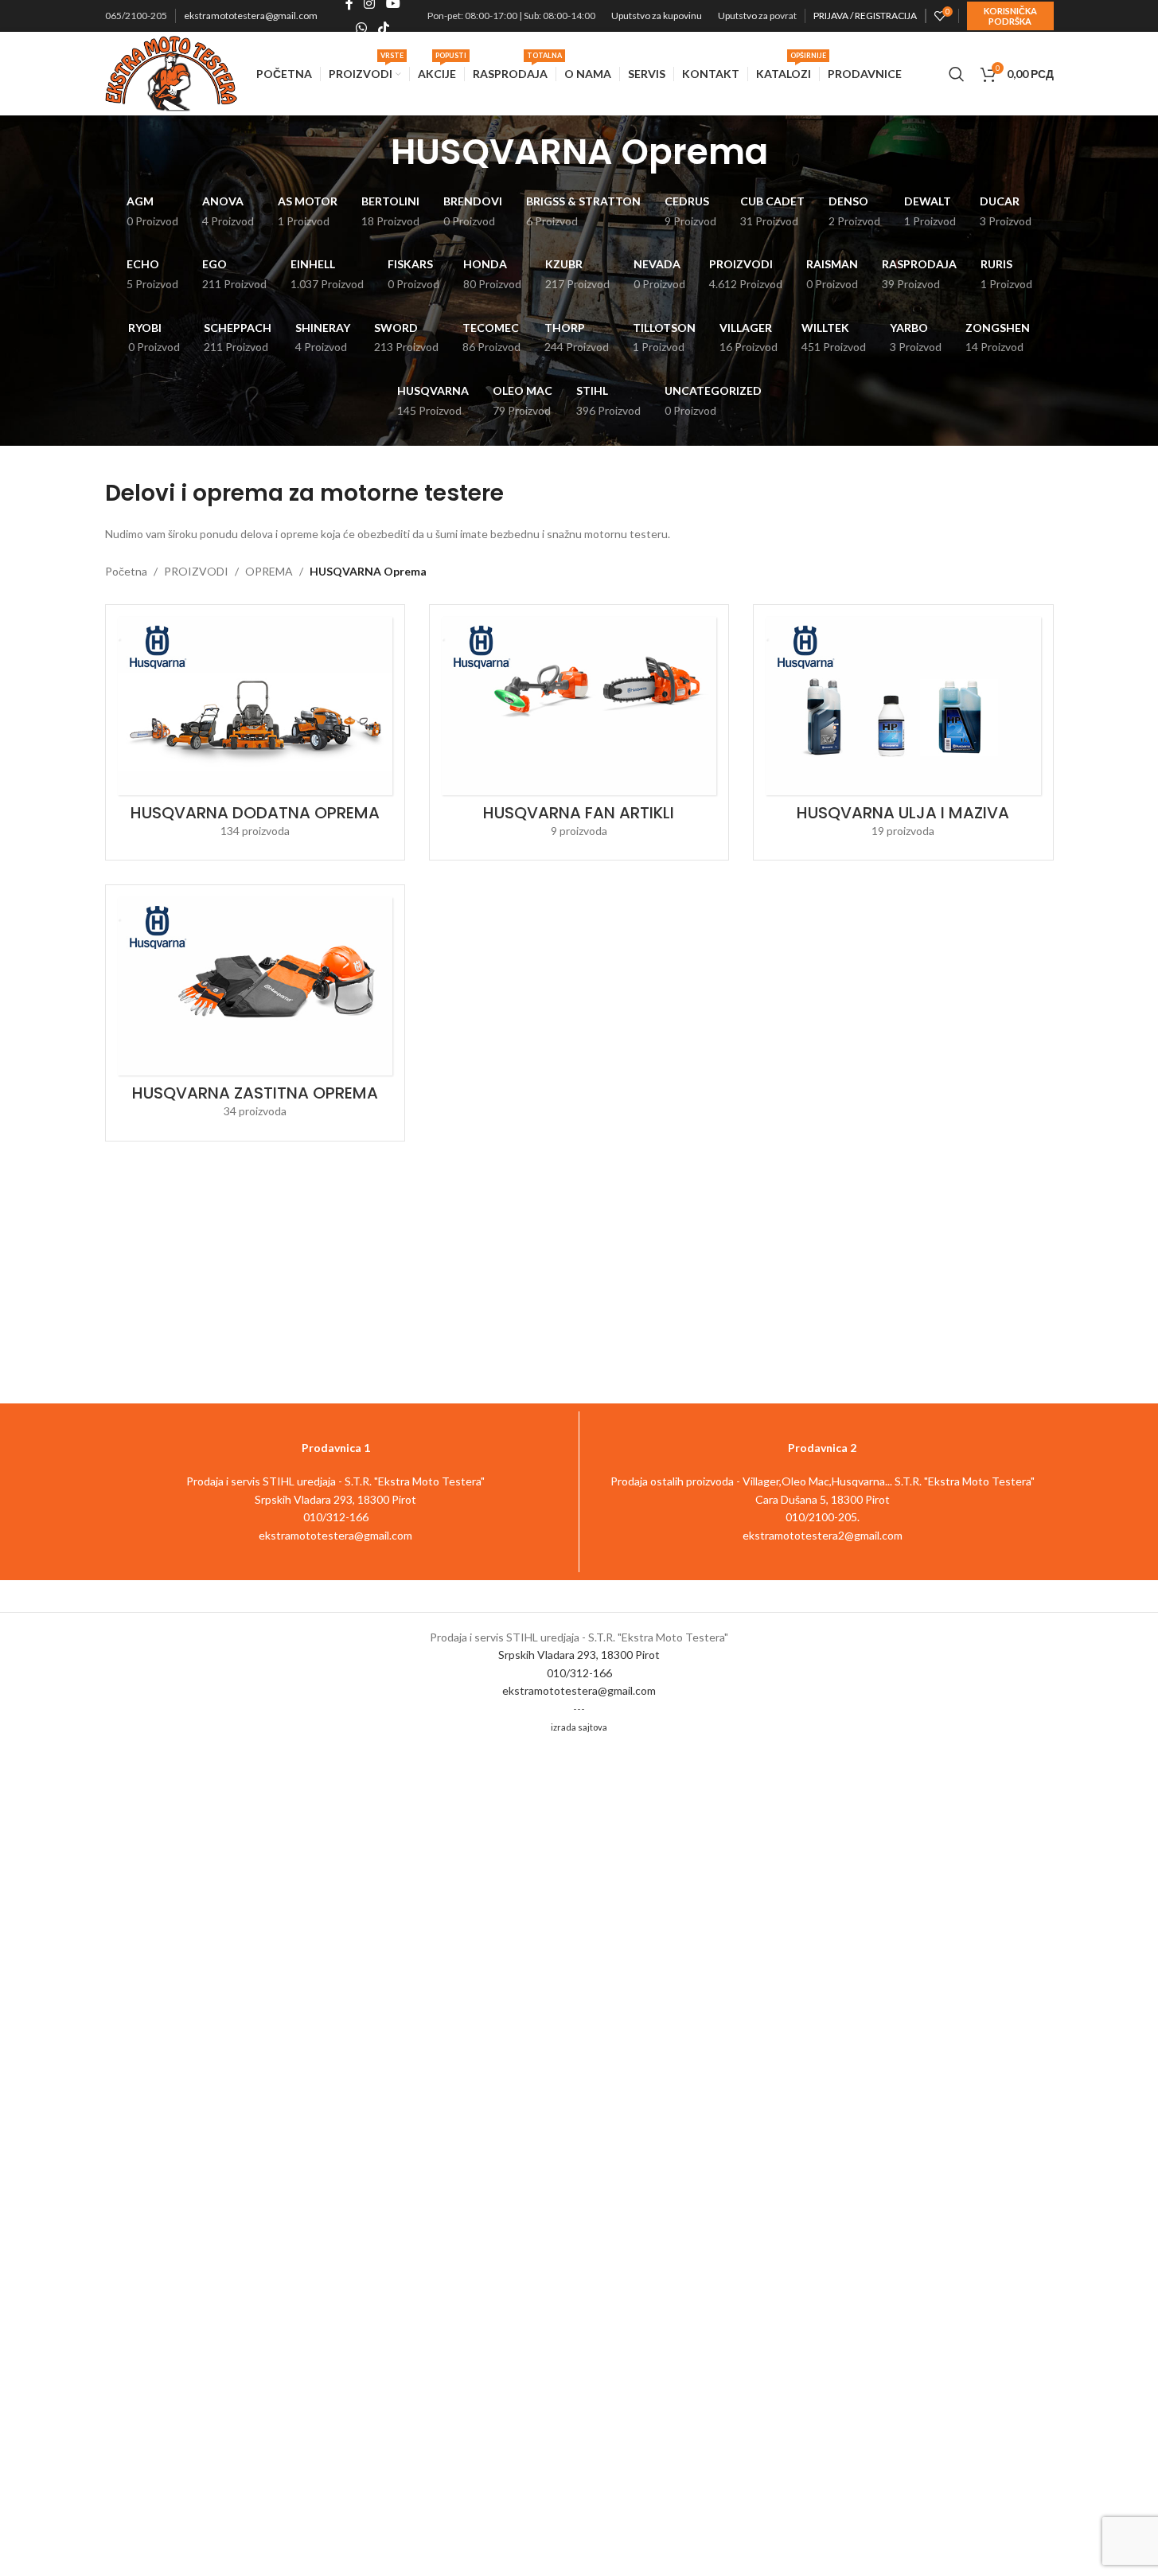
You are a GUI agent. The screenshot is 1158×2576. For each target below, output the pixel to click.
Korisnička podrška (1010, 16)
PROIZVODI (196, 571)
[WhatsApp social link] (362, 28)
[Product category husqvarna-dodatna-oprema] (255, 732)
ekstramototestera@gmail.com (251, 16)
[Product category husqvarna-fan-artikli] (579, 732)
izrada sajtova (579, 1727)
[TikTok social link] (383, 28)
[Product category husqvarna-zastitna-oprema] (255, 1013)
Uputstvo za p (746, 16)
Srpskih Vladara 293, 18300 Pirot (579, 1655)
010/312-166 (579, 1673)
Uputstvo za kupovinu (657, 16)
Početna (126, 571)
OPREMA (269, 571)
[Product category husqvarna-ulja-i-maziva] (903, 732)
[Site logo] (172, 72)
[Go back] (371, 152)
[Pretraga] (957, 74)
